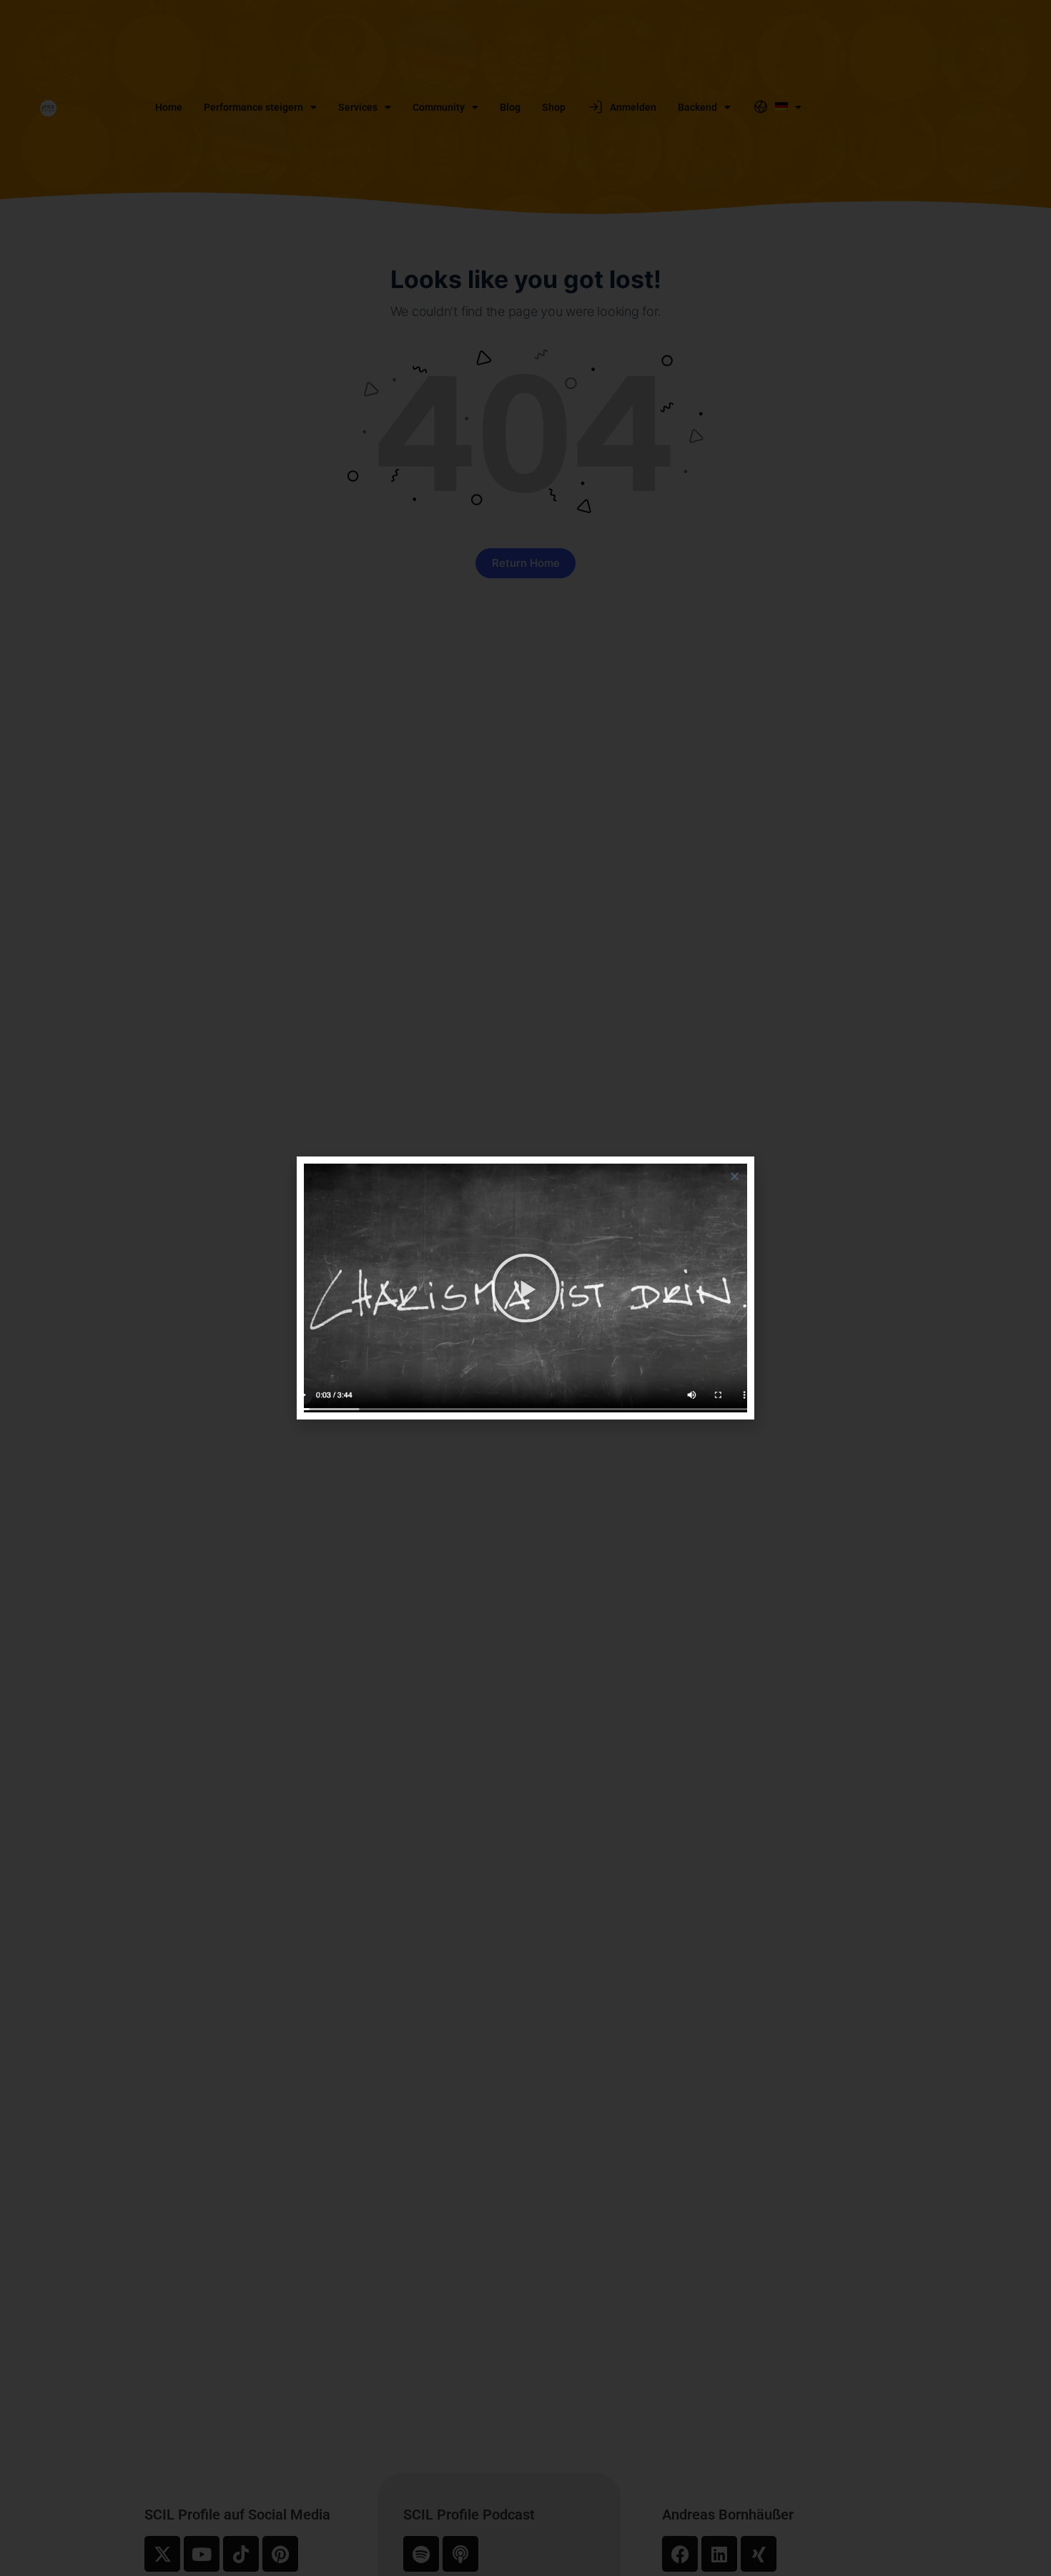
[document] (525, 1288)
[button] (735, 1176)
